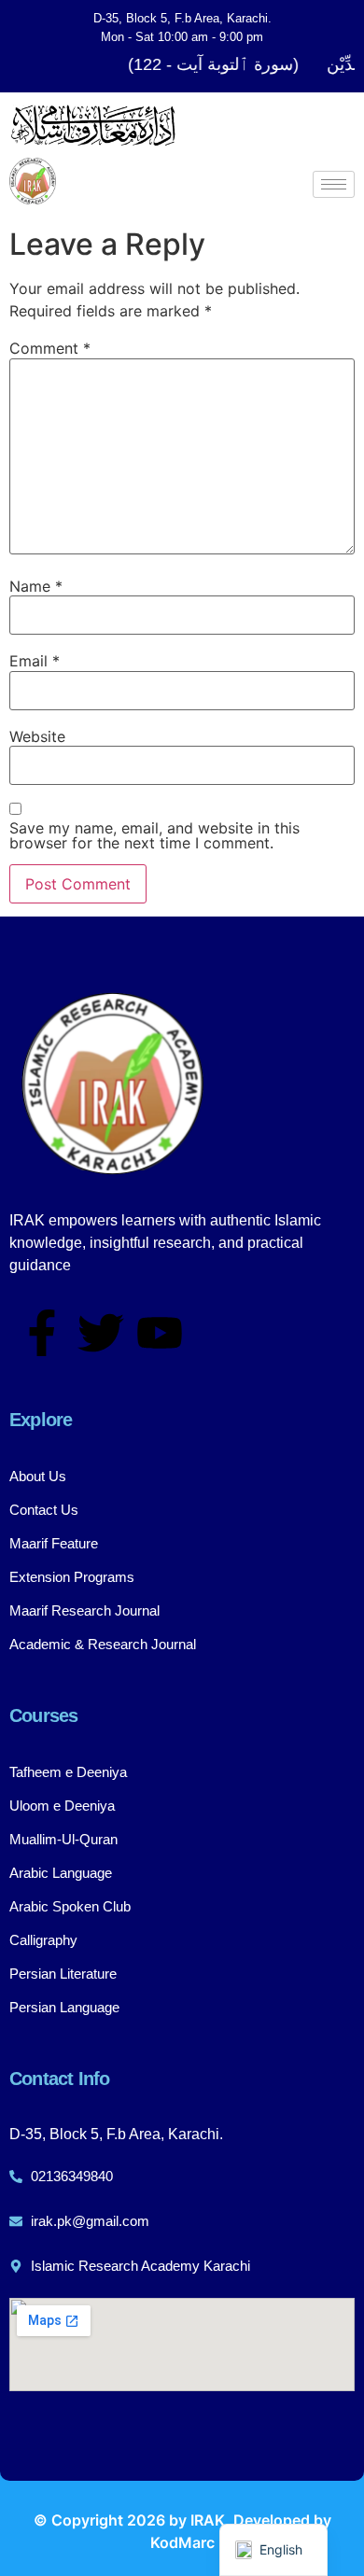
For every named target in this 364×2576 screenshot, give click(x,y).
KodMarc (182, 2542)
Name (36, 586)
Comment (50, 348)
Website (37, 736)
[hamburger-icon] (334, 184)
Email (35, 661)
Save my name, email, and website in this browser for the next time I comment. (154, 835)
